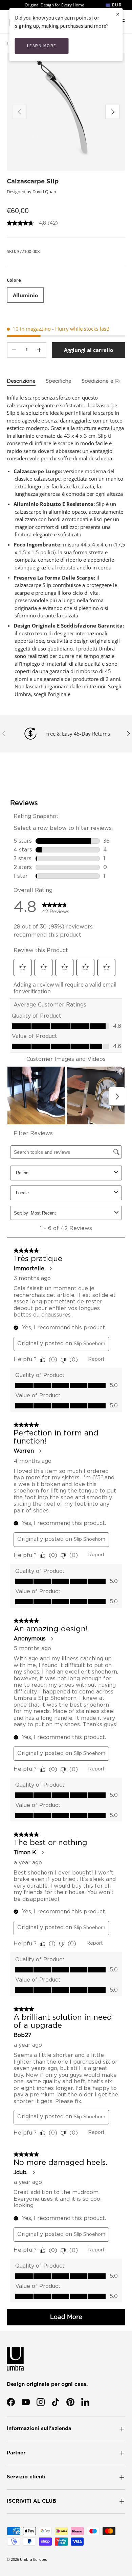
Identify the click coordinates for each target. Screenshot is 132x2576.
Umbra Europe (33, 2559)
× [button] (118, 14)
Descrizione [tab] (21, 381)
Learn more (42, 46)
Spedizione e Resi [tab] (103, 381)
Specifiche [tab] (59, 381)
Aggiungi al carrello (89, 350)
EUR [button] (116, 5)
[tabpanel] (66, 546)
